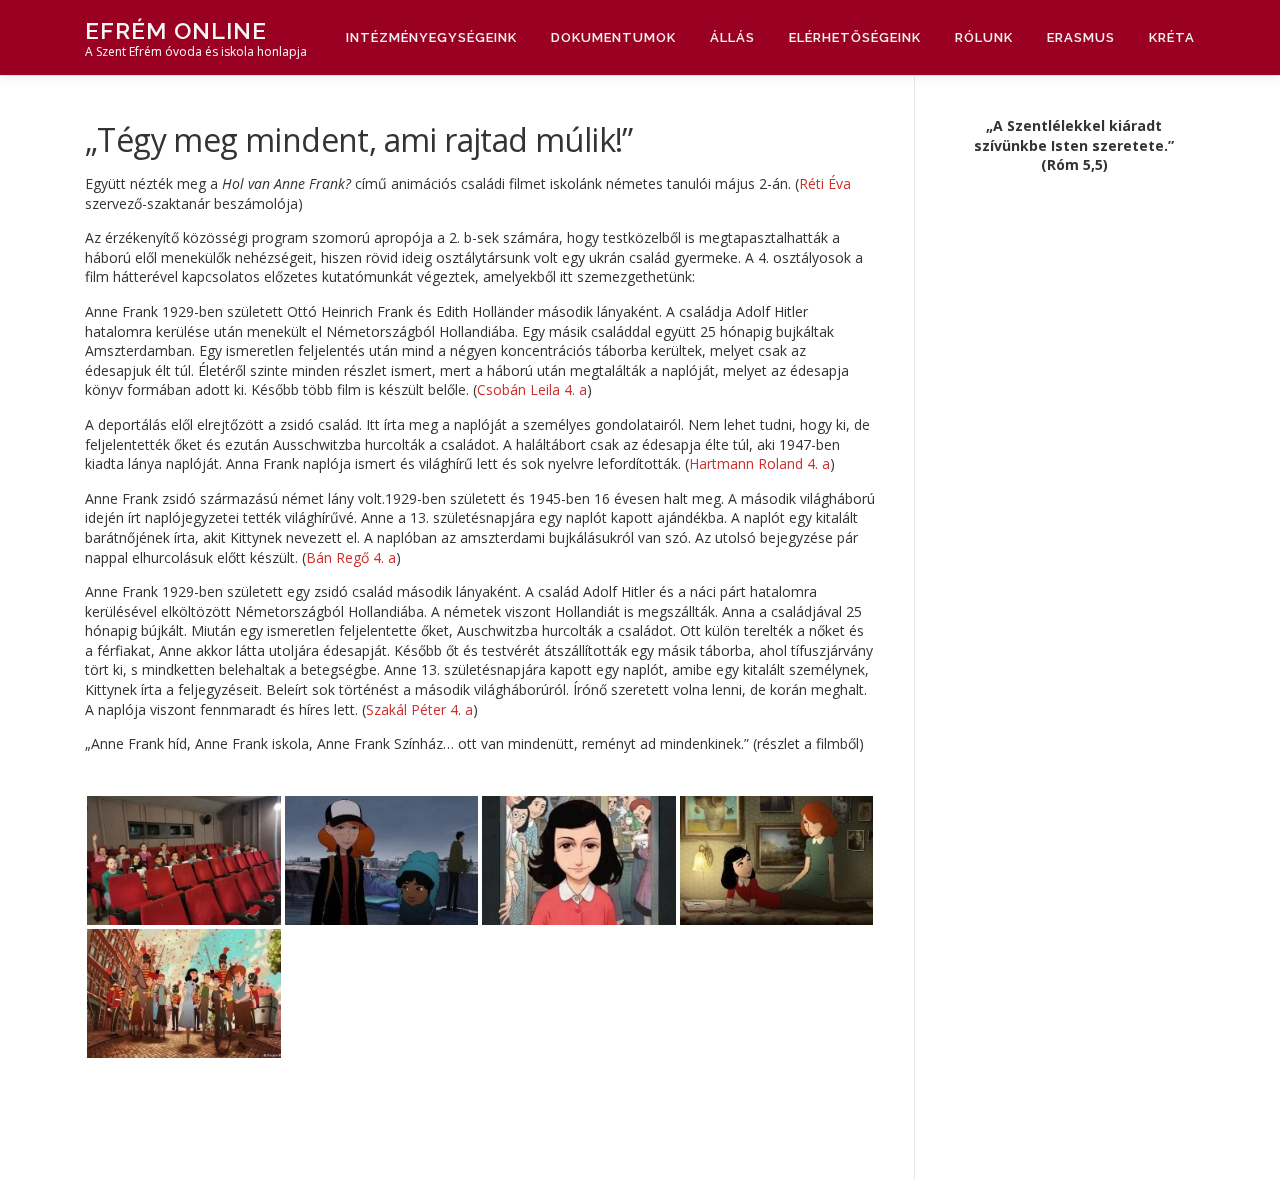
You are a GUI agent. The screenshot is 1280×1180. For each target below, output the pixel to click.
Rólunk (984, 37)
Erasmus (1081, 37)
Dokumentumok (613, 37)
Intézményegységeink (431, 37)
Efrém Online (176, 30)
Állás (732, 37)
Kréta (1172, 37)
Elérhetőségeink (855, 37)
